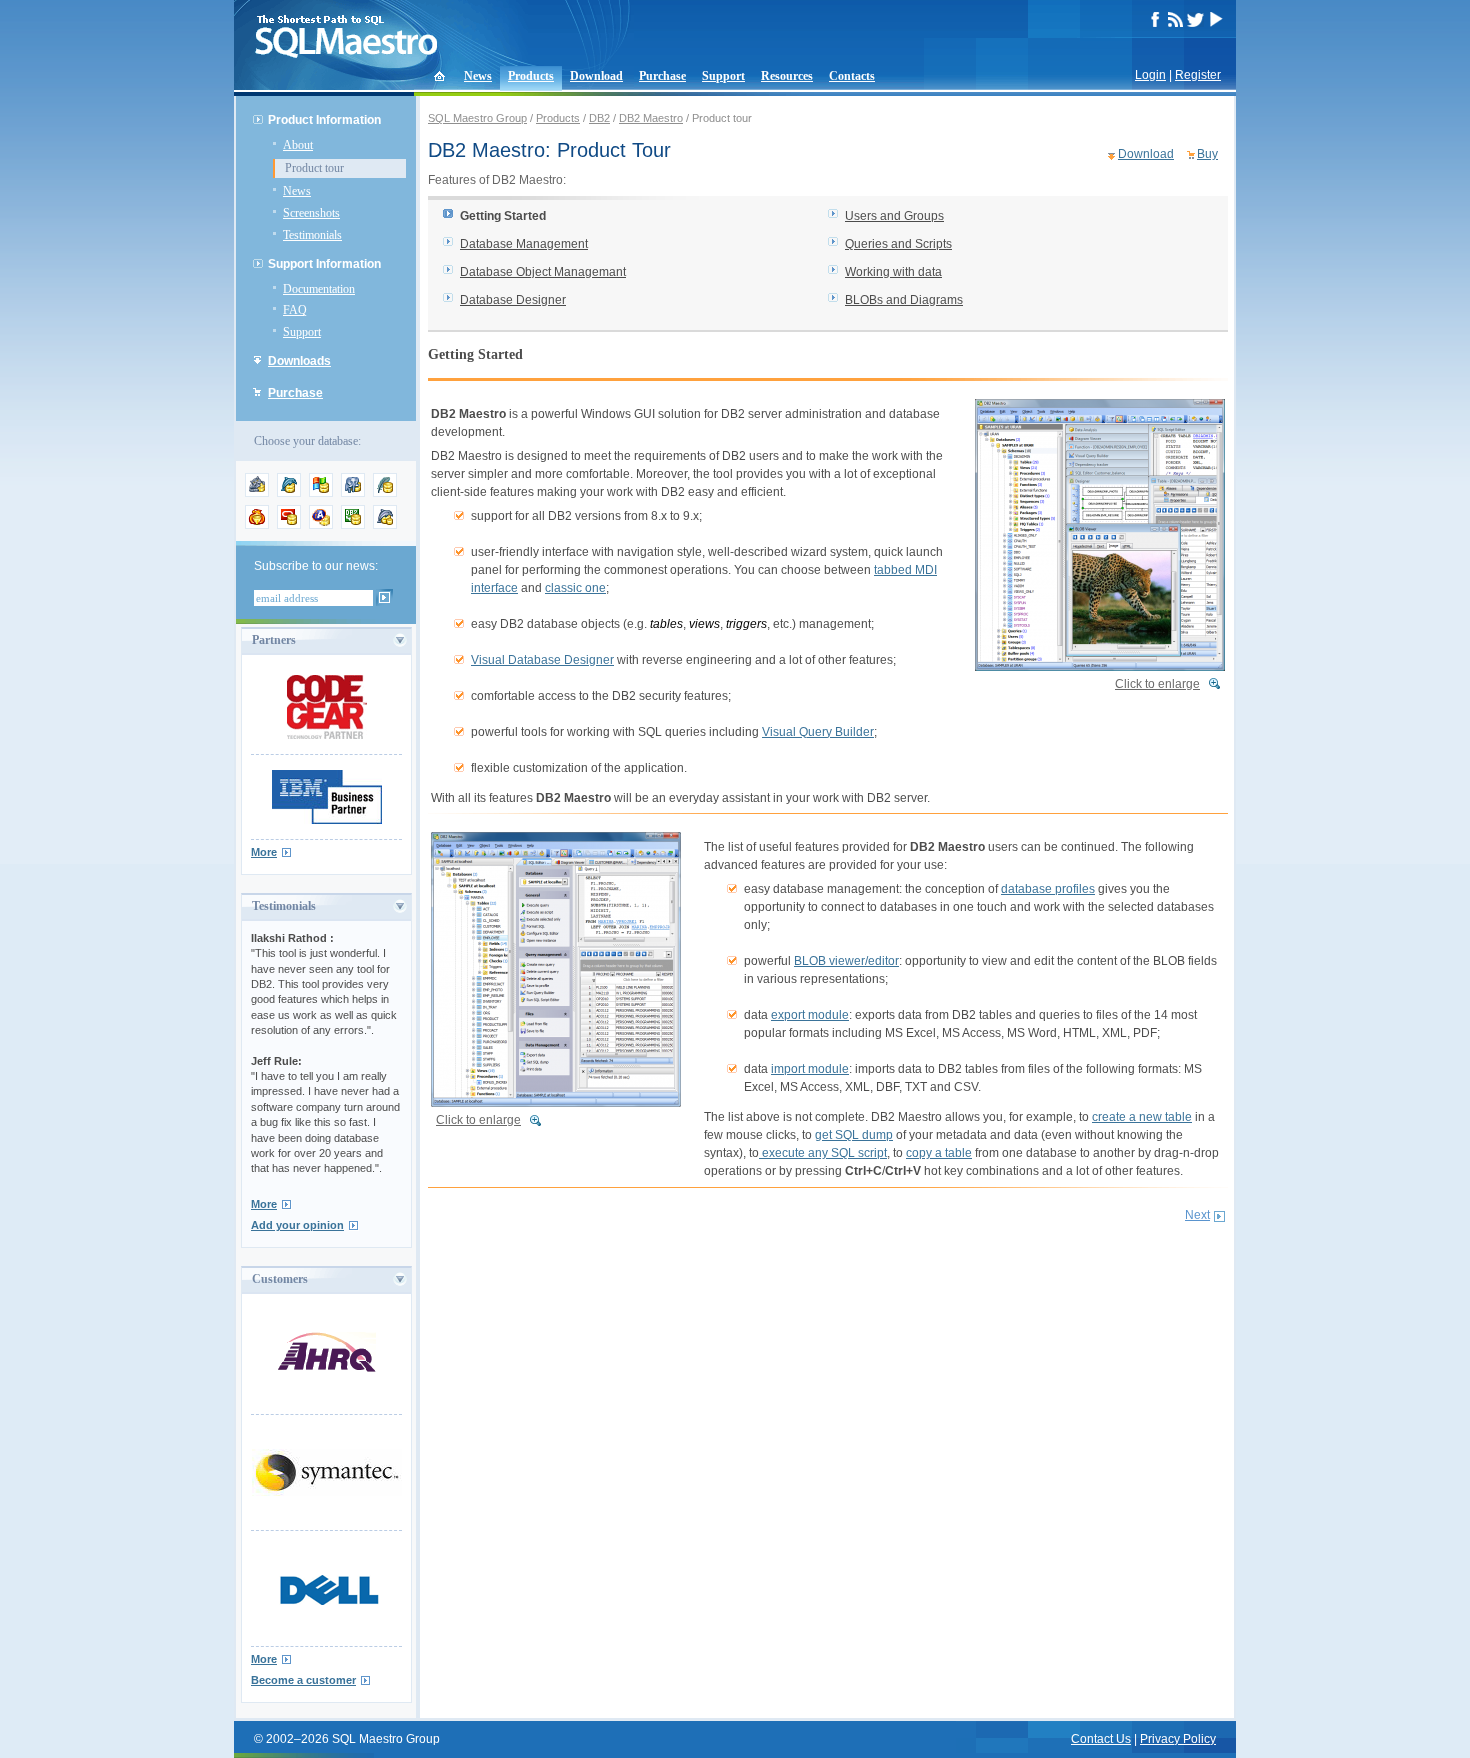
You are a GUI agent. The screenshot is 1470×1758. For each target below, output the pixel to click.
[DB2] (353, 525)
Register (1198, 75)
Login (1150, 75)
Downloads (299, 361)
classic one (575, 588)
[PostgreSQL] (353, 493)
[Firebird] (257, 525)
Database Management (524, 244)
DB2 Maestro (651, 118)
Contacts (852, 76)
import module (810, 1069)
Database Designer (513, 300)
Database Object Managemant (543, 272)
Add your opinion (297, 1225)
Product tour (314, 168)
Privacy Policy (1178, 1739)
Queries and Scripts (898, 244)
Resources (787, 76)
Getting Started (503, 216)
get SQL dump (854, 1135)
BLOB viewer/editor (846, 961)
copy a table (939, 1153)
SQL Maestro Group (477, 118)
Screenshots (311, 213)
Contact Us (1101, 1739)
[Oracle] (289, 525)
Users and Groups (894, 216)
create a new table (1142, 1117)
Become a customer (303, 1680)
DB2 (599, 118)
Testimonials (312, 235)
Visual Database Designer (542, 660)
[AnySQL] (257, 493)
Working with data (893, 272)
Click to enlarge (1157, 684)
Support (723, 76)
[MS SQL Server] (321, 493)
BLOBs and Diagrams (904, 300)
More (264, 852)
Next (1197, 1215)
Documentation (319, 289)
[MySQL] (289, 493)
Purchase (662, 76)
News (478, 76)
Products (531, 76)
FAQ (295, 310)
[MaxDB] (385, 525)
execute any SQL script (823, 1153)
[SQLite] (385, 493)
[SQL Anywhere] (321, 525)
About (298, 145)
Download (596, 76)
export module (810, 1015)
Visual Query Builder (818, 732)
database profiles (1048, 889)
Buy (1207, 154)
